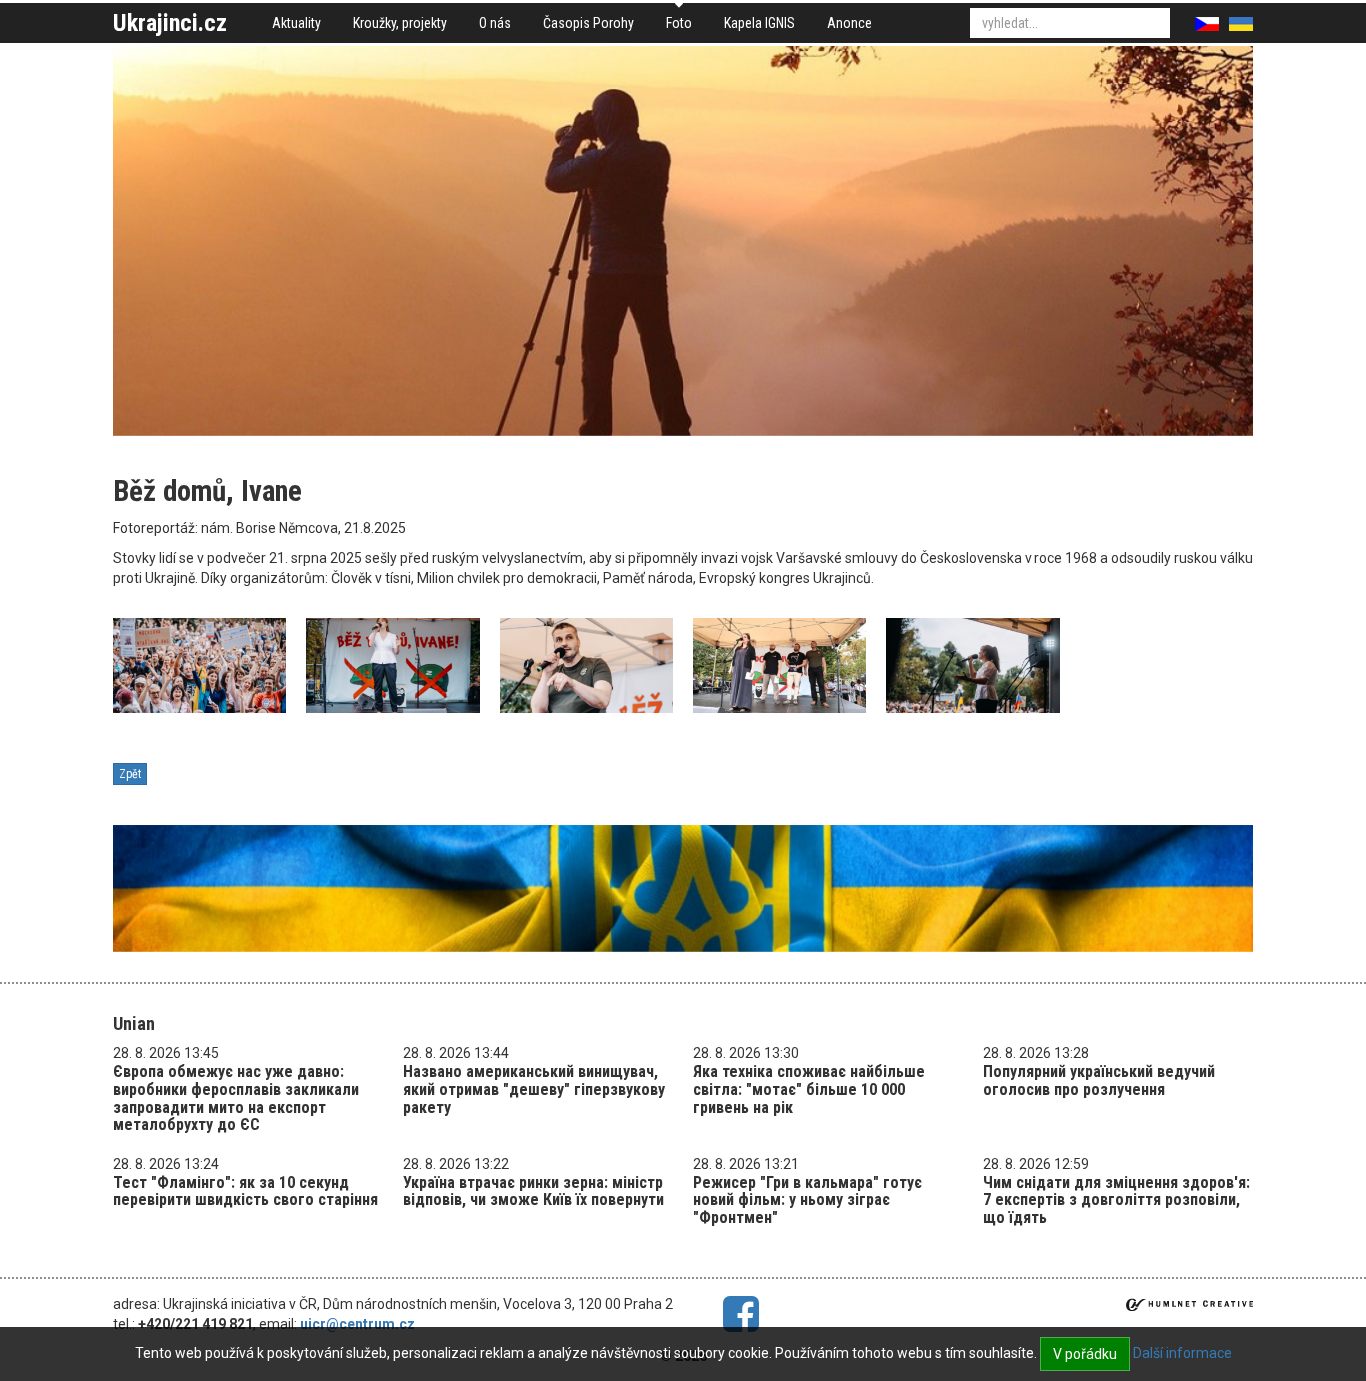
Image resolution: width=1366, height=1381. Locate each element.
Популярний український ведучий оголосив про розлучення (1099, 1080)
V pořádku (1085, 1354)
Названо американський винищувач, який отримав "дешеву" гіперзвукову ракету (534, 1089)
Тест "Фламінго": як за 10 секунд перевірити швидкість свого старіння (245, 1191)
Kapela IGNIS (759, 23)
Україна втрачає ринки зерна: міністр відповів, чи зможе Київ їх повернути (533, 1191)
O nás (495, 23)
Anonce (849, 23)
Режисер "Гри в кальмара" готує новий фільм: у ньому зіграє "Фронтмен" (807, 1200)
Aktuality (296, 23)
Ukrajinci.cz (170, 23)
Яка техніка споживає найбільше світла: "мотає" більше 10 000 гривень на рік (809, 1089)
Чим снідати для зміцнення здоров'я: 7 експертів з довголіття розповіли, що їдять (1116, 1200)
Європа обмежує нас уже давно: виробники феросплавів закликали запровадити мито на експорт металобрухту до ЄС (236, 1098)
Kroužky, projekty (400, 23)
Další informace (1182, 1353)
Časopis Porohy (588, 23)
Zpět (130, 774)
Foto (679, 23)
